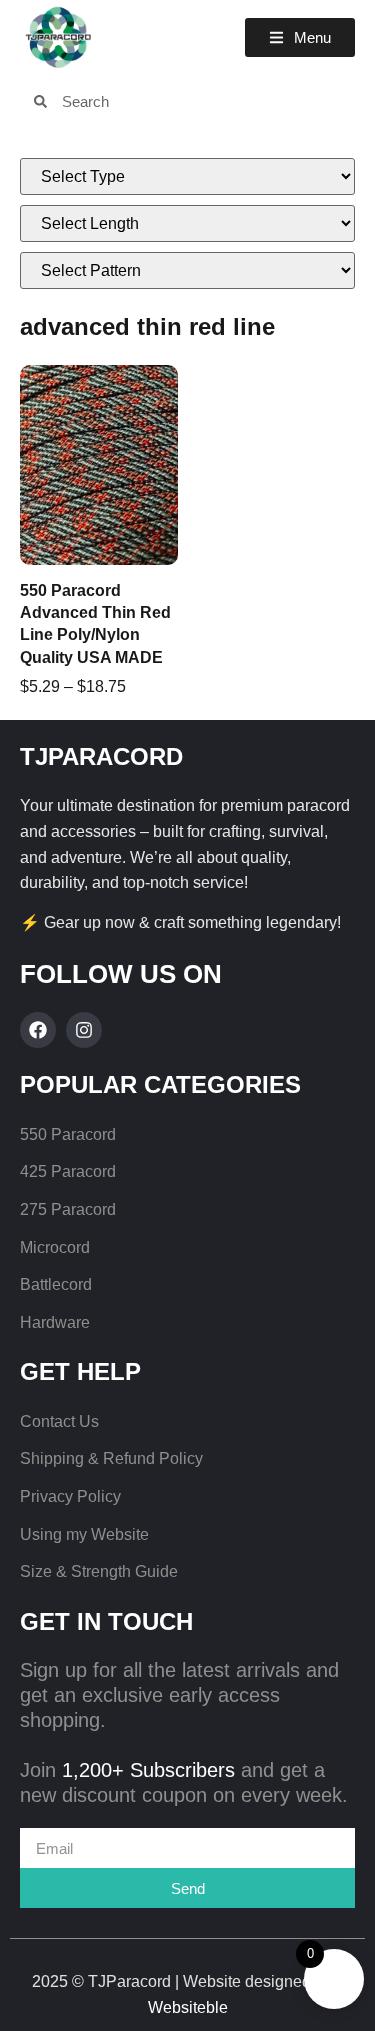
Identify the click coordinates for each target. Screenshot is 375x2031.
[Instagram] (84, 1030)
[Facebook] (38, 1030)
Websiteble (188, 2007)
